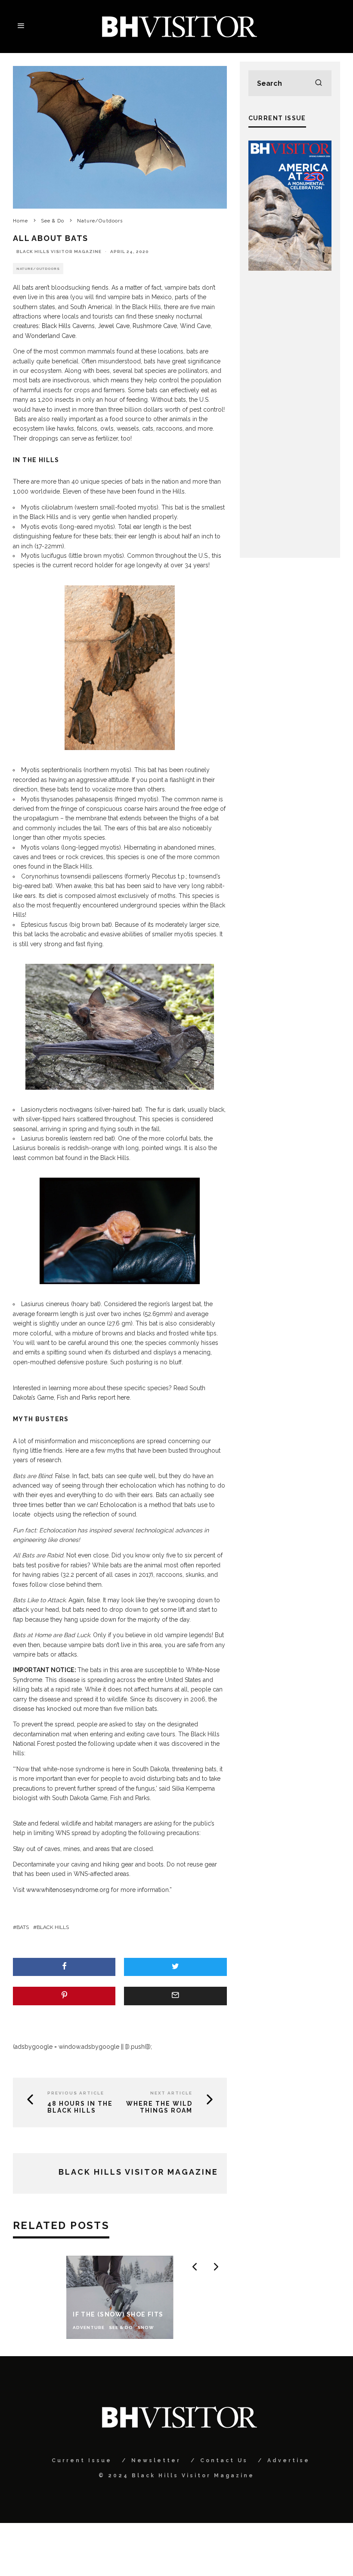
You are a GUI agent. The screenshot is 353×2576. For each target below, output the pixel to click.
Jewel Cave (114, 326)
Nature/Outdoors (38, 269)
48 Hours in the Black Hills (80, 2107)
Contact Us (224, 2460)
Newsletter (156, 2460)
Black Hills (53, 1927)
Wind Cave (195, 326)
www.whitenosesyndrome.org (69, 1890)
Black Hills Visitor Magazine (59, 252)
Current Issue (82, 2460)
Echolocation (118, 1505)
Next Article (171, 2093)
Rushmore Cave (155, 326)
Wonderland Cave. (51, 336)
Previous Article (76, 2093)
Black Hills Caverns (68, 326)
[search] (319, 83)
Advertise (289, 2460)
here (123, 1397)
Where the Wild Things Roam (159, 2107)
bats (23, 1927)
